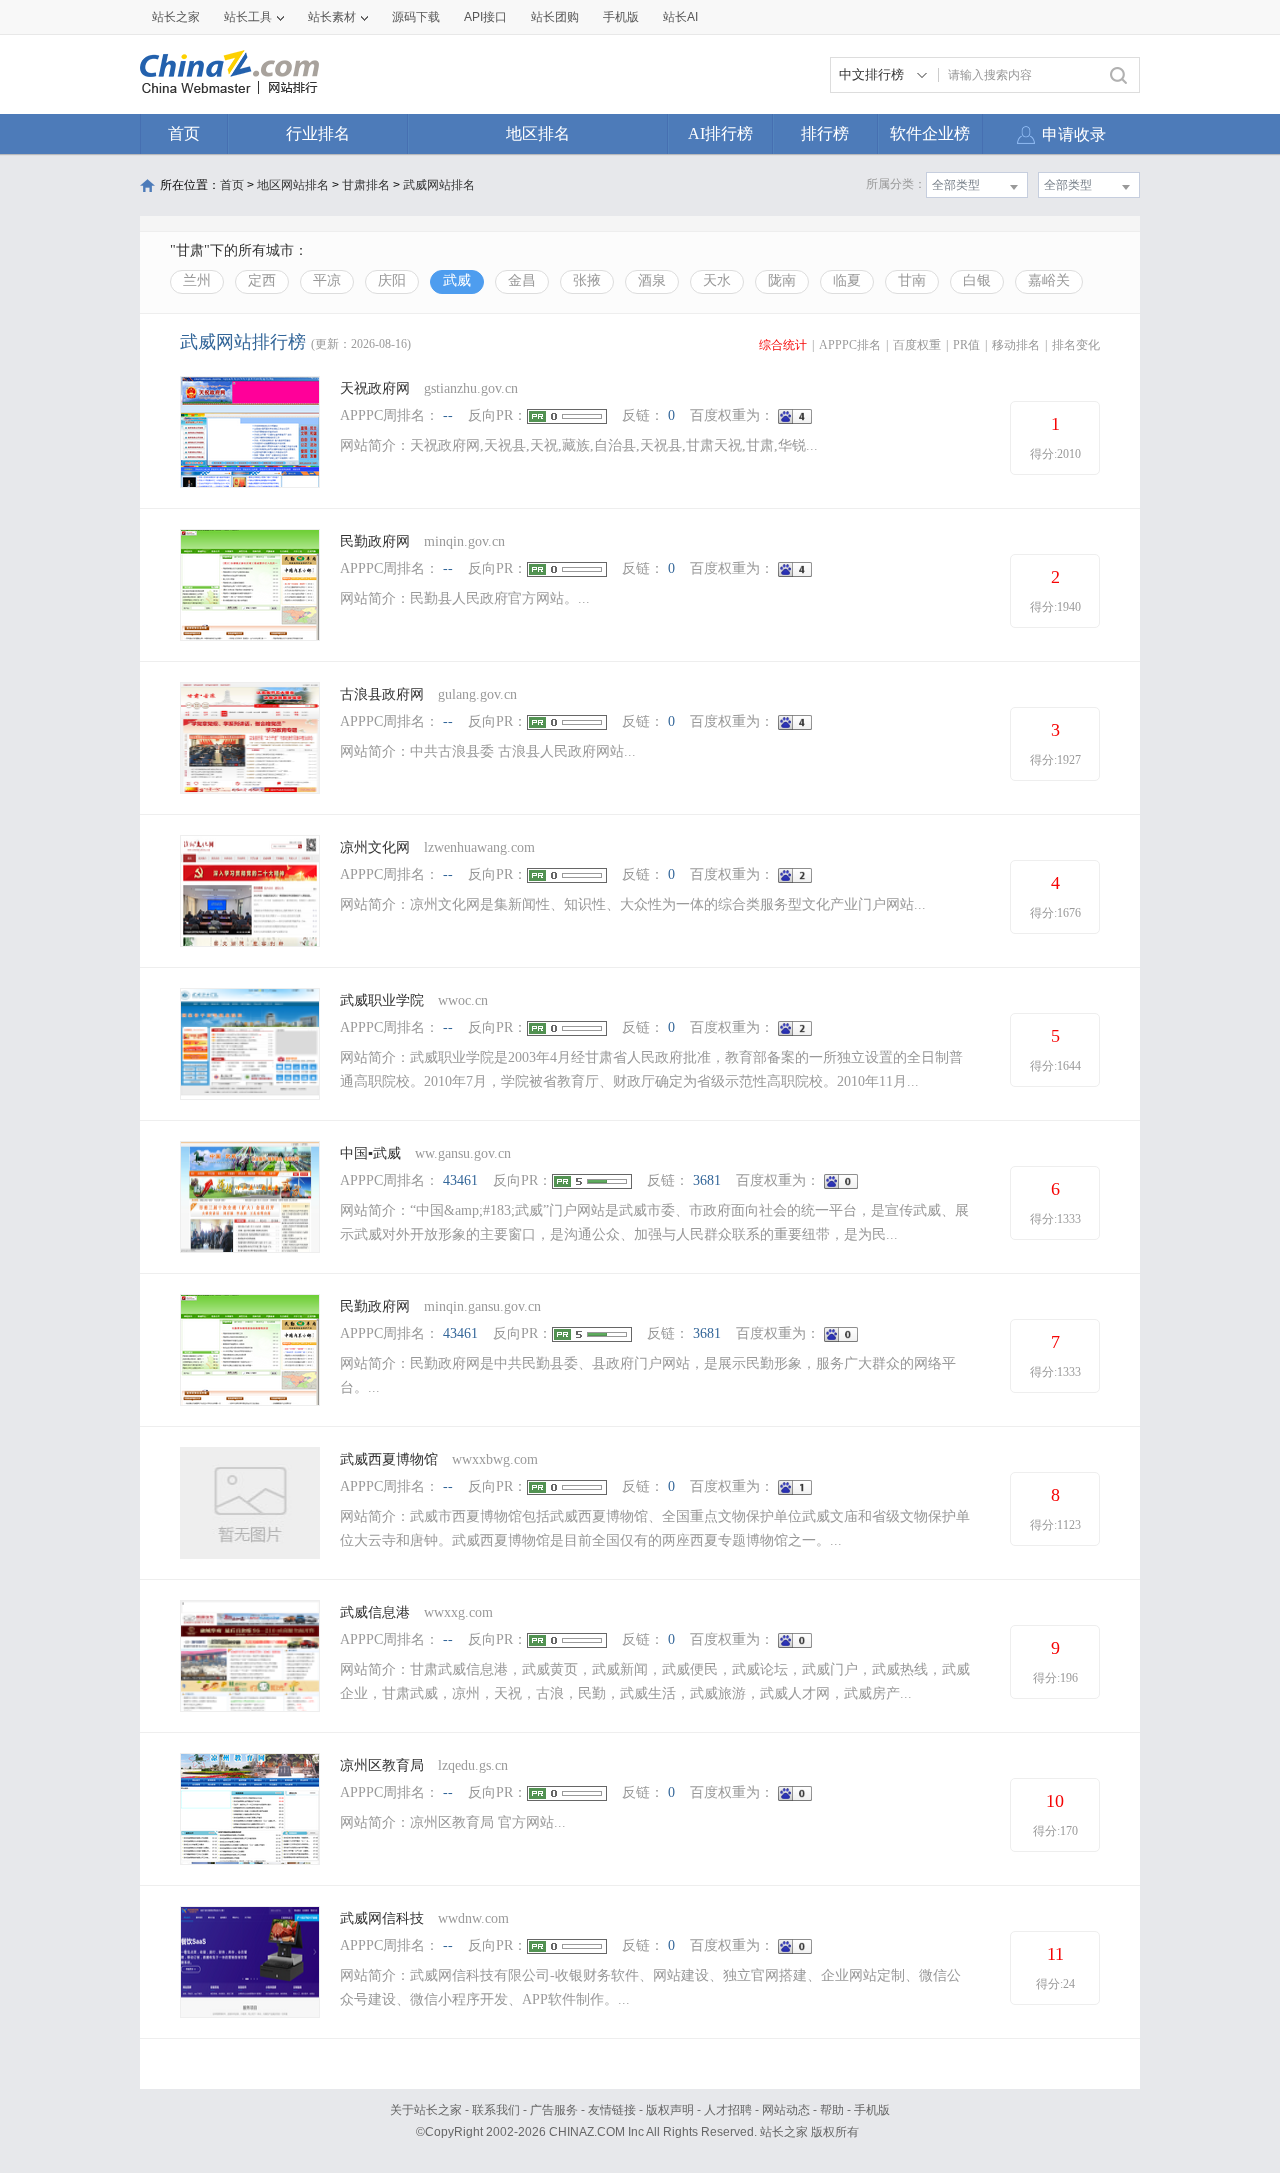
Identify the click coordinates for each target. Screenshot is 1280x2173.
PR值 (966, 345)
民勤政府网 (375, 541)
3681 (707, 1180)
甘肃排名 (366, 185)
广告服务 (554, 2110)
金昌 (522, 280)
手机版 (872, 2110)
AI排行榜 (720, 133)
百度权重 (917, 345)
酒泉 (652, 280)
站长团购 (555, 17)
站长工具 (248, 17)
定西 (262, 280)
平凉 (327, 280)
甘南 (912, 280)
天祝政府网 (375, 388)
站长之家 (176, 17)
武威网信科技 (382, 1918)
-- (448, 415)
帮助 (832, 2110)
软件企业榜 (930, 133)
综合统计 (783, 345)
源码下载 (416, 17)
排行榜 (825, 133)
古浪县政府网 (382, 694)
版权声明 (670, 2110)
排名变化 (1076, 345)
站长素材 (332, 17)
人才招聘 (728, 2110)
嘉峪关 (1049, 280)
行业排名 (318, 133)
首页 (184, 133)
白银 (977, 280)
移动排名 (1016, 345)
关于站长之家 (426, 2110)
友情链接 (612, 2110)
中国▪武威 (370, 1153)
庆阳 (392, 280)
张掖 (587, 280)
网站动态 (786, 2110)
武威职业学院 (382, 1000)
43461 (460, 1180)
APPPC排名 (850, 345)
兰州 (197, 280)
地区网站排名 (293, 185)
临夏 (847, 280)
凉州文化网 (375, 847)
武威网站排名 (439, 185)
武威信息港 (375, 1612)
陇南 (782, 280)
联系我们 (496, 2110)
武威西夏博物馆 (389, 1459)
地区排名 (538, 133)
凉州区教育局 (384, 1765)
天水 (717, 280)
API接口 (485, 17)
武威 (457, 280)
